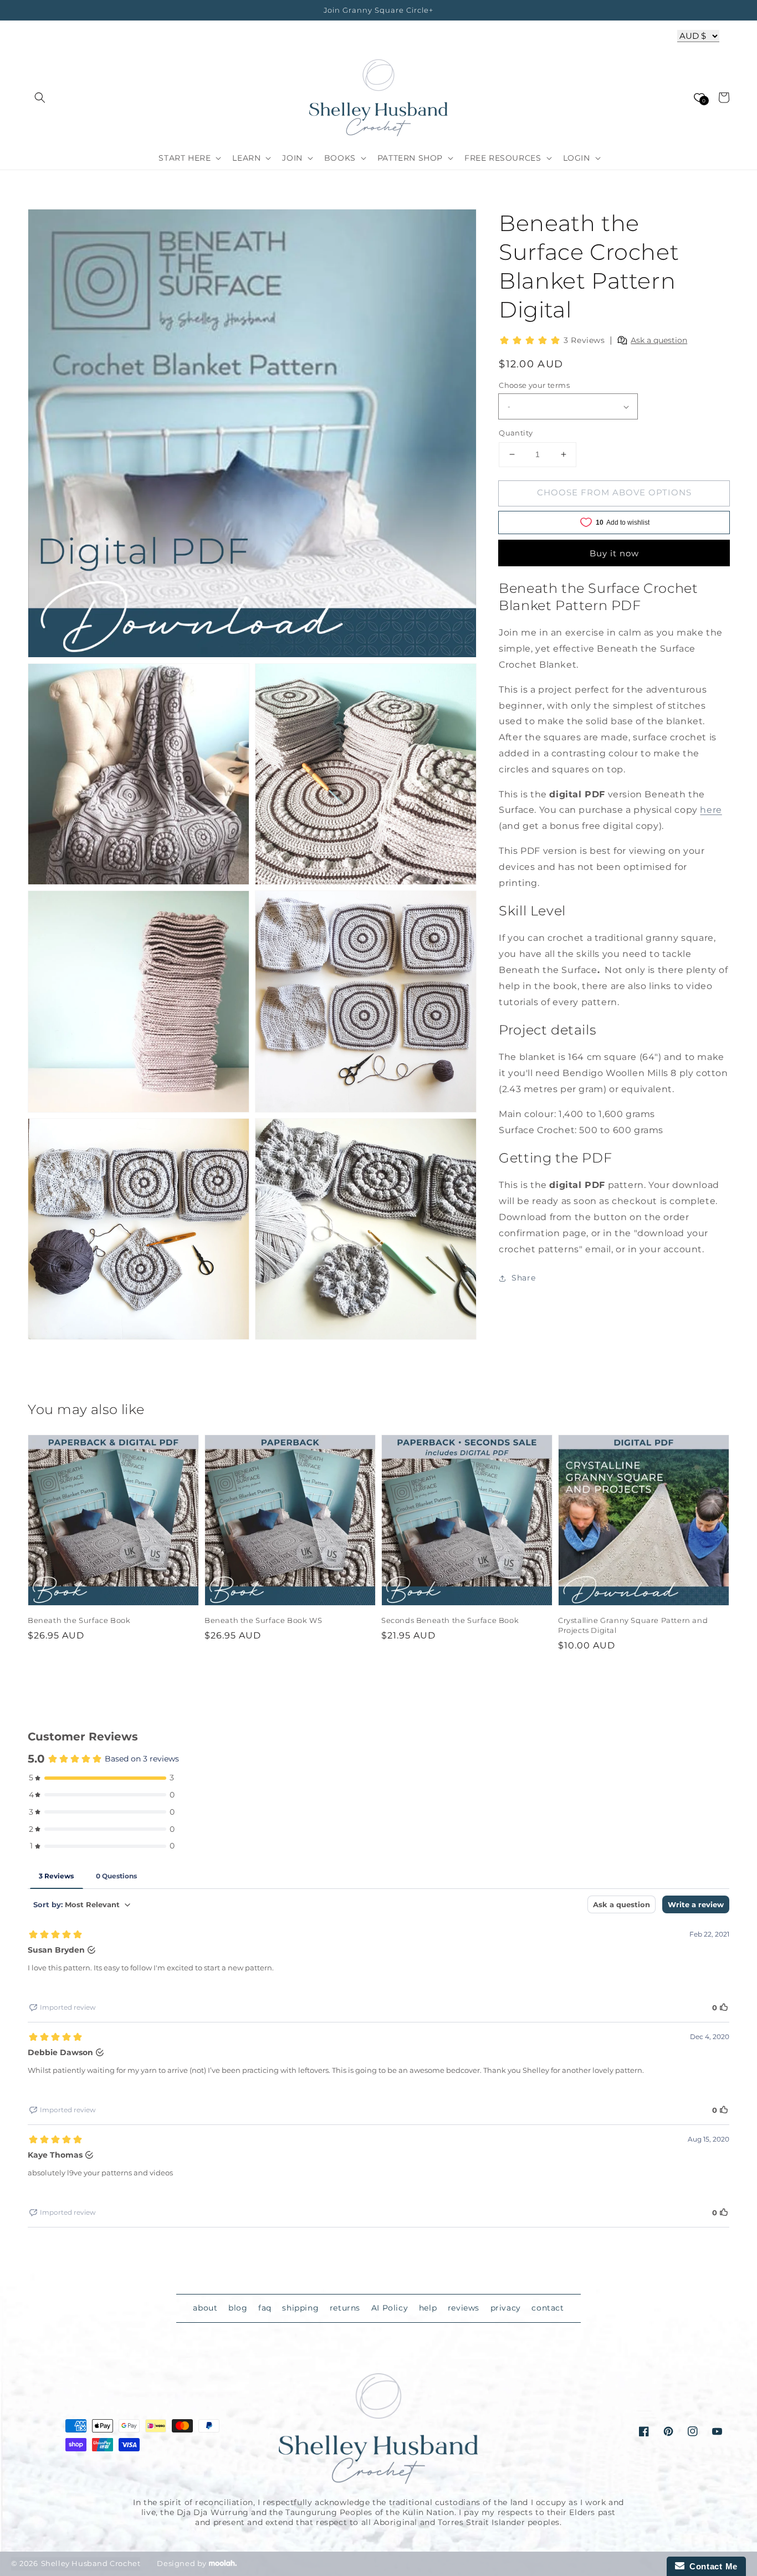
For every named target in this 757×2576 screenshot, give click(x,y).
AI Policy (390, 2308)
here (711, 810)
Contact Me (711, 2566)
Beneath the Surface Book (79, 1620)
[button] (40, 98)
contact (548, 2308)
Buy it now (614, 553)
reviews (464, 2308)
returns (345, 2308)
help (428, 2308)
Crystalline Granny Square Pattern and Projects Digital (633, 1625)
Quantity (516, 433)
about (205, 2308)
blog (238, 2308)
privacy (506, 2308)
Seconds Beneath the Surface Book (450, 1620)
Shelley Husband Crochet (91, 2563)
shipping (300, 2308)
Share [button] (523, 1278)
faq (265, 2308)
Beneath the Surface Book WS (263, 1620)
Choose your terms (534, 385)
